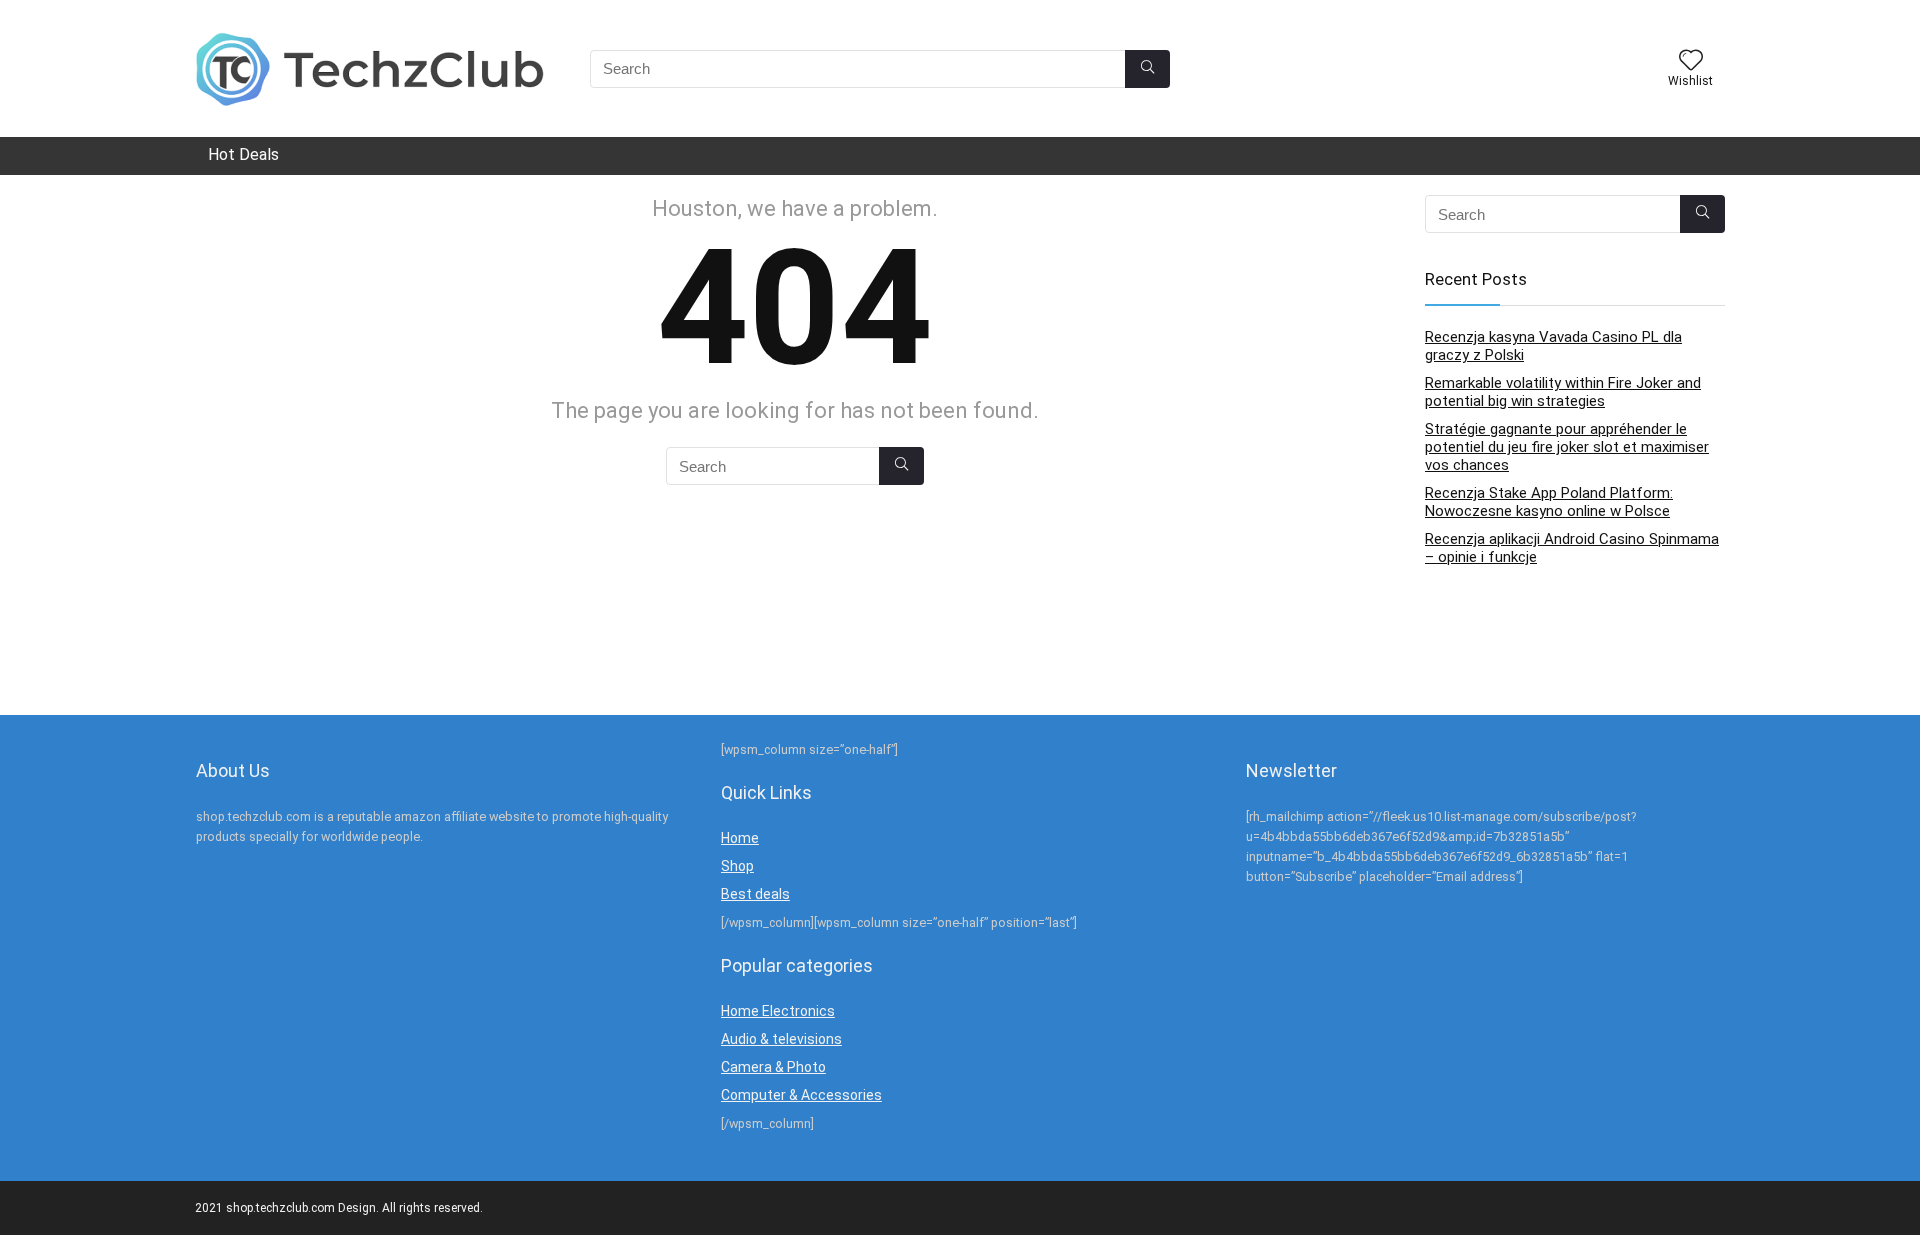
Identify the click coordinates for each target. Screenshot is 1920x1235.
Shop (737, 866)
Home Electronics (778, 1011)
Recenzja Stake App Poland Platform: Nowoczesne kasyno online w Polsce (1549, 502)
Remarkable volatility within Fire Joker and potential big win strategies (1563, 392)
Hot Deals (243, 154)
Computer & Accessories (801, 1095)
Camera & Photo (773, 1067)
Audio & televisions (781, 1039)
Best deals (755, 894)
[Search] (1147, 69)
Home (740, 838)
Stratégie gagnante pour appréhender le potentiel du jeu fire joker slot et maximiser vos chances (1567, 447)
